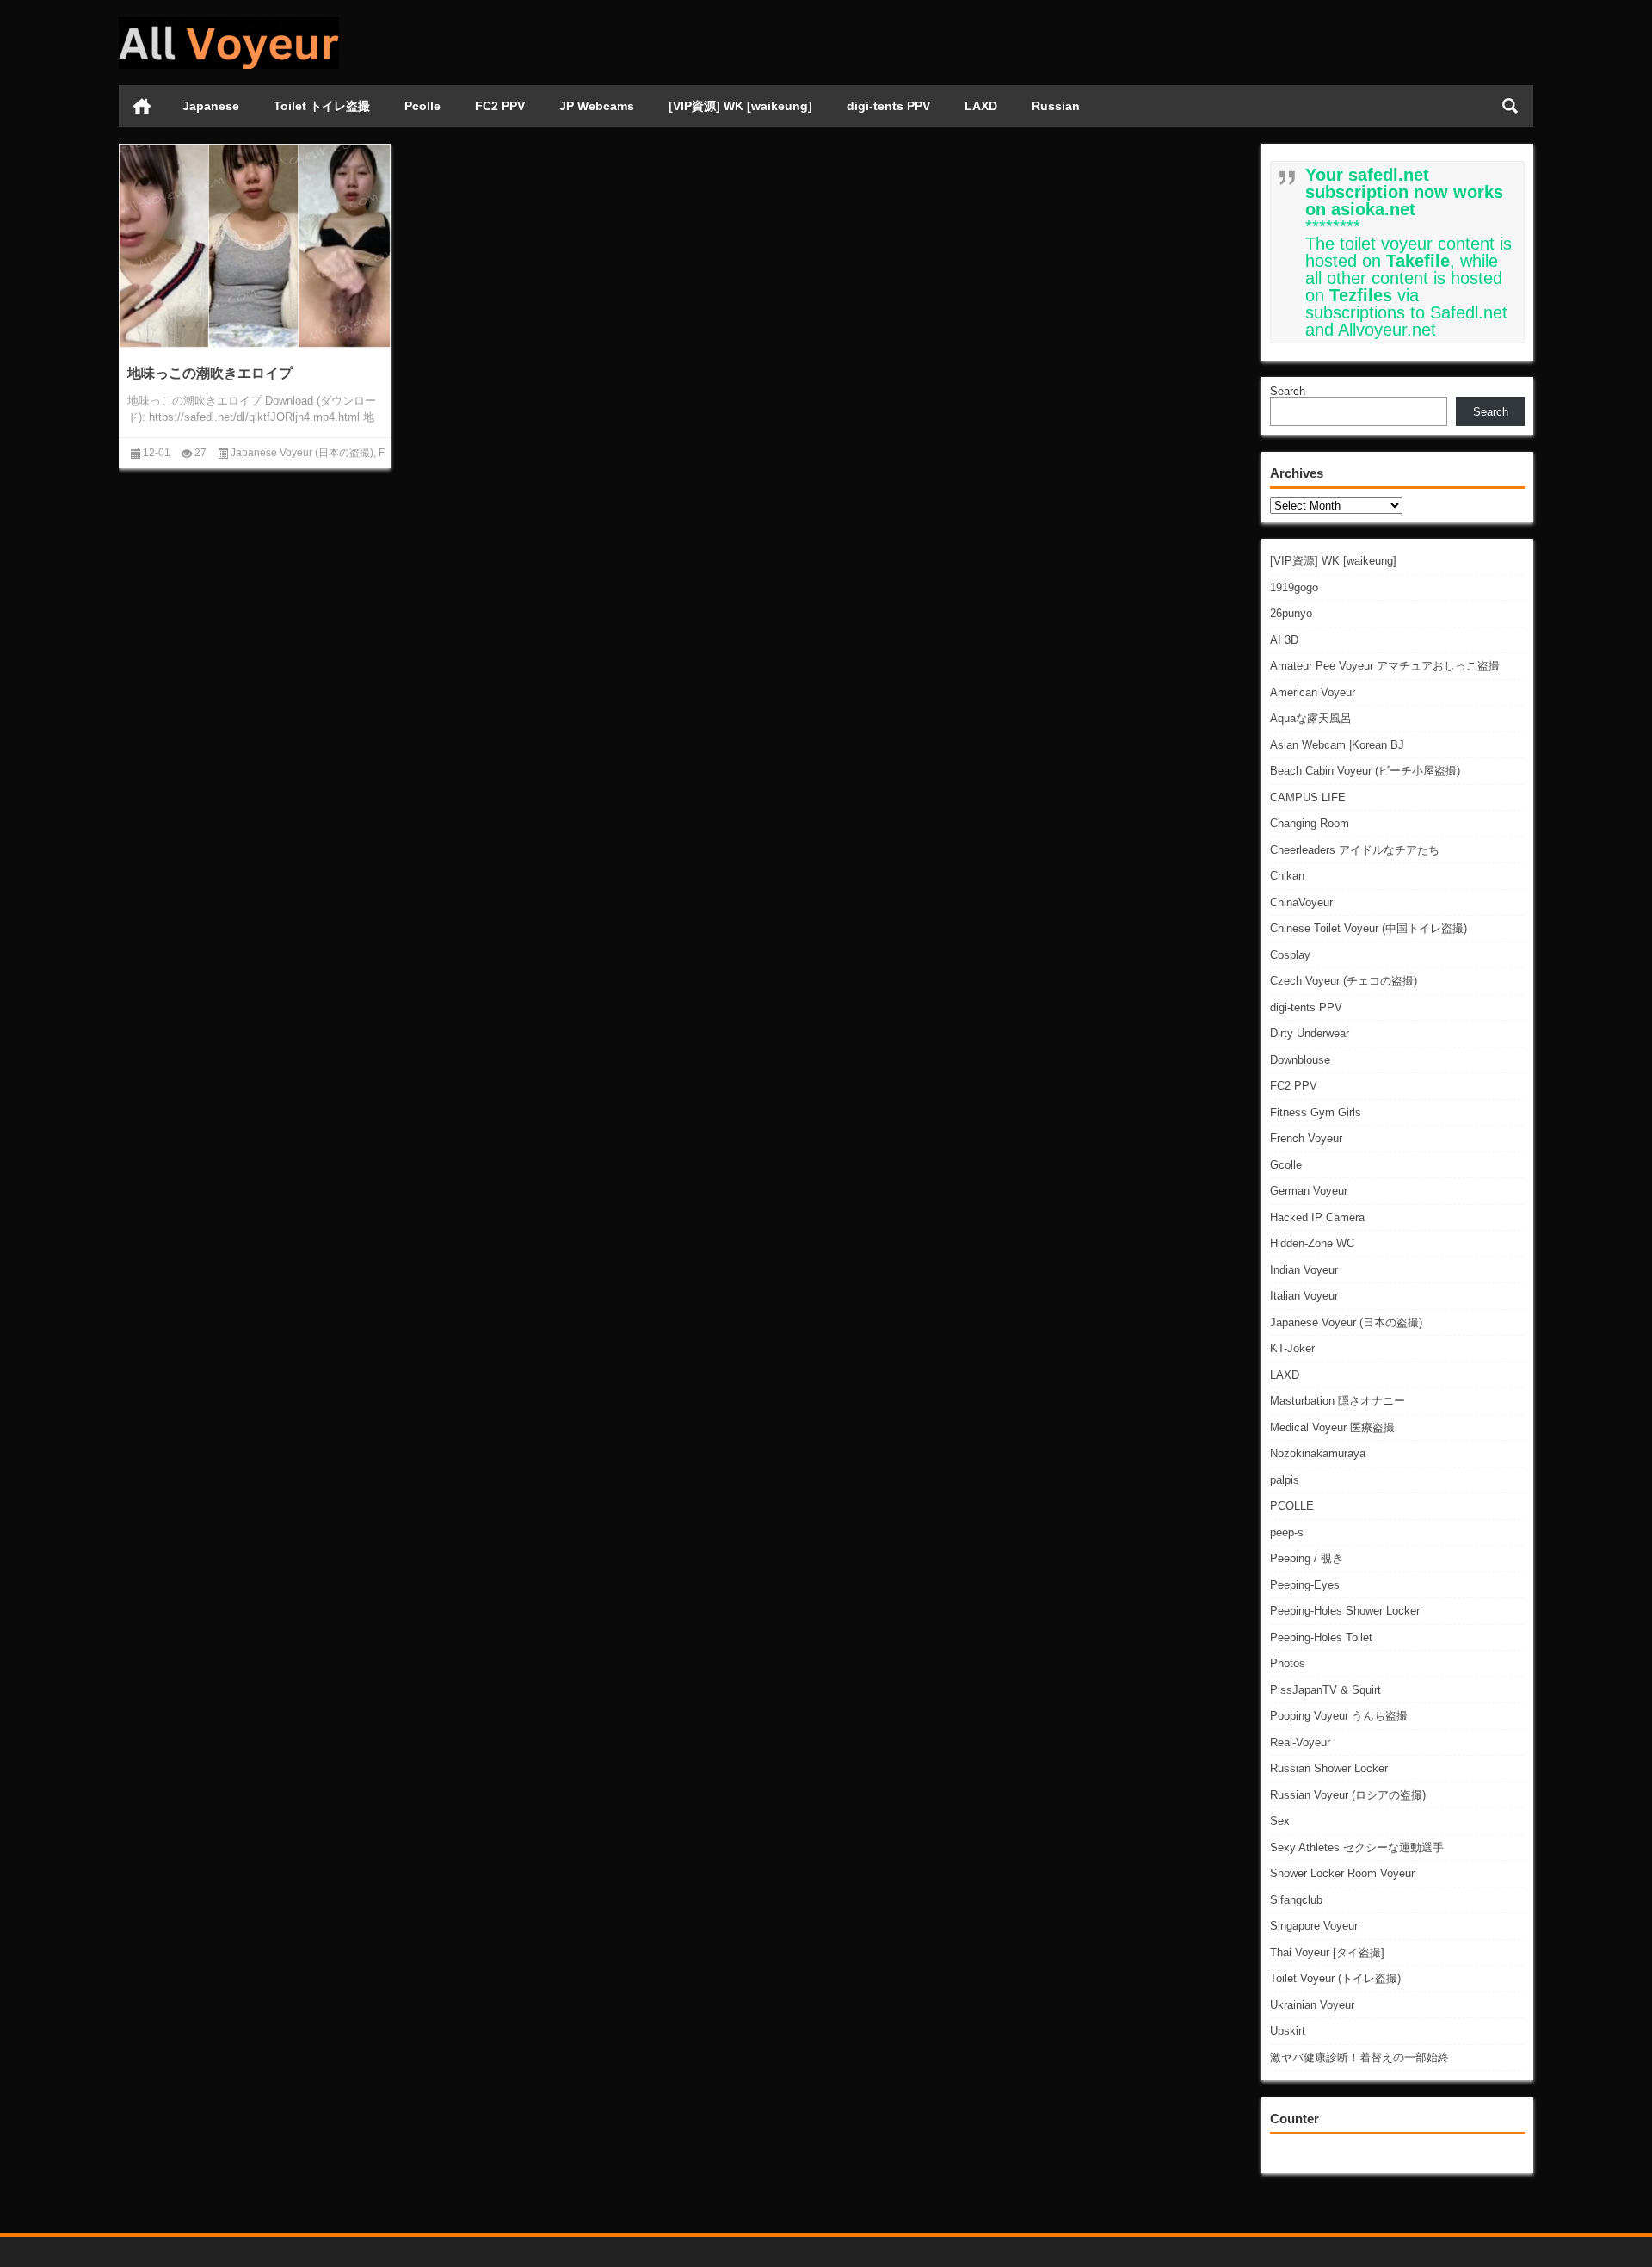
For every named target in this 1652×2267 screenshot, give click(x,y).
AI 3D (1284, 640)
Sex (1280, 1821)
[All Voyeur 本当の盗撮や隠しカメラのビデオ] (229, 23)
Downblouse (1300, 1060)
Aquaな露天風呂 (1311, 718)
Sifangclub (1296, 1900)
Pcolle (422, 106)
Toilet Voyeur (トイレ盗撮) (1335, 1978)
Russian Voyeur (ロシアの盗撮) (1348, 1795)
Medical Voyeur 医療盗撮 (1332, 1427)
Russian (1056, 106)
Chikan (1287, 876)
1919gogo (1294, 587)
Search (1288, 391)
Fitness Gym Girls (1316, 1112)
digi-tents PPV (888, 106)
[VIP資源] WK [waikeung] (740, 106)
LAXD (981, 106)
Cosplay (1290, 955)
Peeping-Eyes (1305, 1585)
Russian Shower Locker (1329, 1768)
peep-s (1287, 1532)
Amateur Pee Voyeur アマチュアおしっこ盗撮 (1385, 666)
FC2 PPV (500, 106)
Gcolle (1286, 1165)
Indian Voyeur (1304, 1270)
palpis (1285, 1480)
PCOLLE (1292, 1506)
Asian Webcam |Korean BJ (1337, 745)
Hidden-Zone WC (1312, 1243)
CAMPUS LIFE (1308, 797)
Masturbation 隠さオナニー (1338, 1401)
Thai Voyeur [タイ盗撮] (1327, 1952)
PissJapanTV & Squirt (1325, 1690)
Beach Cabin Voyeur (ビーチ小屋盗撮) (1365, 771)
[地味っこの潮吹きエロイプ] (255, 246)
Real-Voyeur (1300, 1742)
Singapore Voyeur (1314, 1926)
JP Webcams (597, 106)
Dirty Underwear (1310, 1033)
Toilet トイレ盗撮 (322, 106)
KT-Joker (1292, 1348)
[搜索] (1510, 106)
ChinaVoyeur (1301, 902)
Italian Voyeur (1304, 1296)
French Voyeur (1306, 1138)
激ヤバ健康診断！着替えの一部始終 (1359, 2057)
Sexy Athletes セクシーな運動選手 (1357, 1847)
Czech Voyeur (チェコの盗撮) (1344, 981)
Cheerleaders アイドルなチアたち (1355, 850)
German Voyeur (1309, 1191)
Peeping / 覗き (1307, 1558)
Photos (1288, 1663)
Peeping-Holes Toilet (1321, 1637)
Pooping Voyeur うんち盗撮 (1339, 1716)
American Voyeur (1313, 692)
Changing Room (1310, 823)
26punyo (1291, 613)
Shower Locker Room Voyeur (1342, 1873)
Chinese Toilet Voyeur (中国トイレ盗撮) (1368, 928)
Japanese (211, 106)
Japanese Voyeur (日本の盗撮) (1346, 1322)
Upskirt (1288, 2031)
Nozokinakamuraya (1318, 1453)
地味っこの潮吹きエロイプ (210, 373)
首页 (142, 106)
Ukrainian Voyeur (1312, 2005)
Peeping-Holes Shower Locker (1345, 1611)
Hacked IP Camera (1317, 1217)
